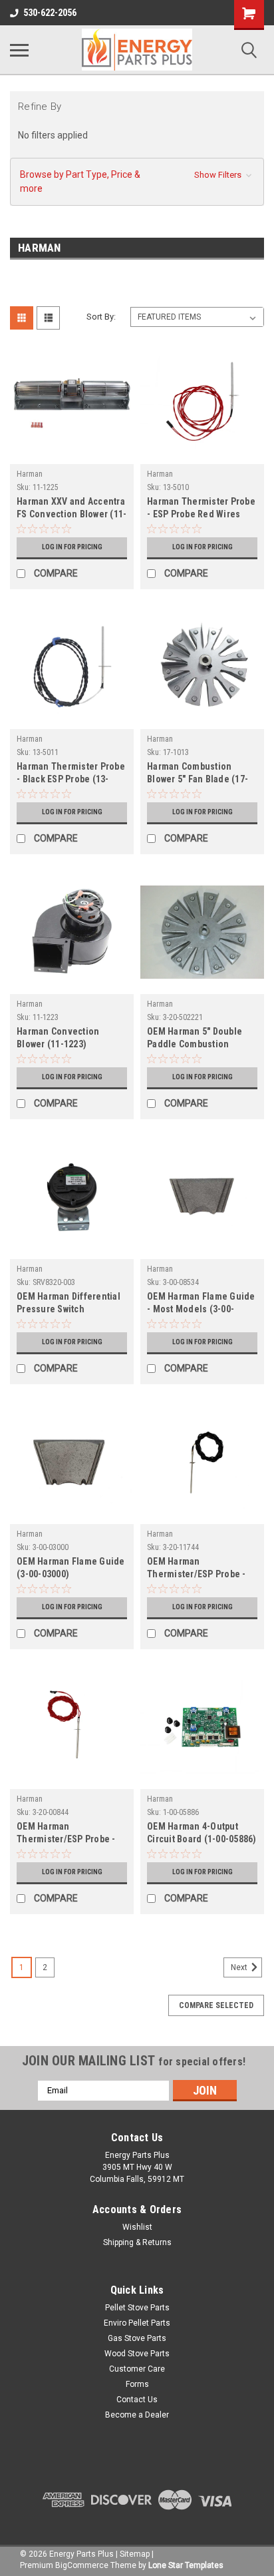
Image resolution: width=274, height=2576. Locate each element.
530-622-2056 (50, 13)
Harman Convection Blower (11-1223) (58, 1038)
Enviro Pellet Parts (137, 2323)
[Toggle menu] (19, 50)
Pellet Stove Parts (137, 2308)
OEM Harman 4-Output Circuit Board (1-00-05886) (202, 1833)
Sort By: (101, 317)
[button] (137, 182)
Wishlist (137, 2227)
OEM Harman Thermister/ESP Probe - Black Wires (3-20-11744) (199, 1569)
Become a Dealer (137, 2415)
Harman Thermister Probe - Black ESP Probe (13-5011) (71, 774)
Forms (137, 2384)
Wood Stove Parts (137, 2354)
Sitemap (135, 2554)
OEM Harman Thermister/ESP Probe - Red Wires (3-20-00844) (66, 1834)
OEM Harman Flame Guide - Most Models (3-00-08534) (201, 1304)
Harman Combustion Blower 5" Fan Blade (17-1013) (198, 774)
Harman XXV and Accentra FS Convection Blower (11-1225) (71, 509)
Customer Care (137, 2369)
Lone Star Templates (186, 2565)
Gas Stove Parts (137, 2338)
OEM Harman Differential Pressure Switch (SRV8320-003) (68, 1304)
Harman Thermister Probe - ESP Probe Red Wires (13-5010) (201, 509)
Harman (30, 474)
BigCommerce (82, 2565)
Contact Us (137, 2400)
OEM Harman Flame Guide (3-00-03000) (71, 1568)
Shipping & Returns (137, 2242)
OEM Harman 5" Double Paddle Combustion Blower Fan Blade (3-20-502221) (197, 1039)
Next (240, 1967)
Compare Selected (216, 2005)
